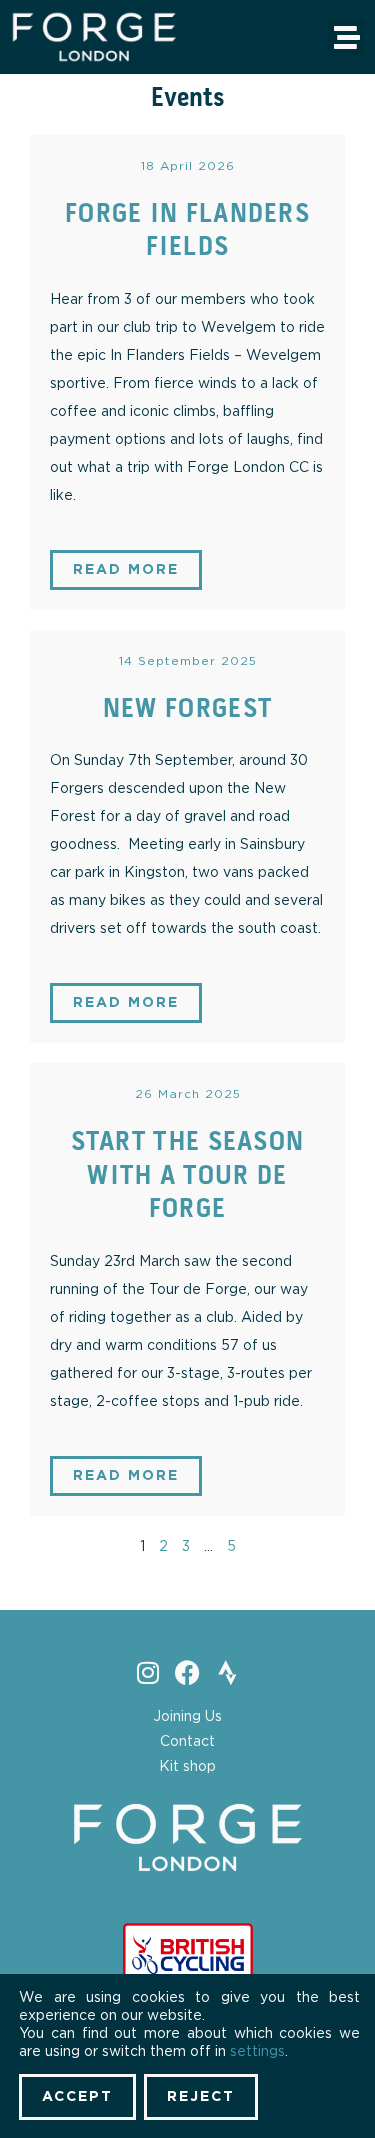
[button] (346, 37)
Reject (201, 2097)
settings (257, 2052)
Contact (187, 1742)
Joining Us (187, 1717)
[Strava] (227, 1672)
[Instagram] (147, 1672)
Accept (77, 2097)
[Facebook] (187, 1672)
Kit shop (187, 1767)
